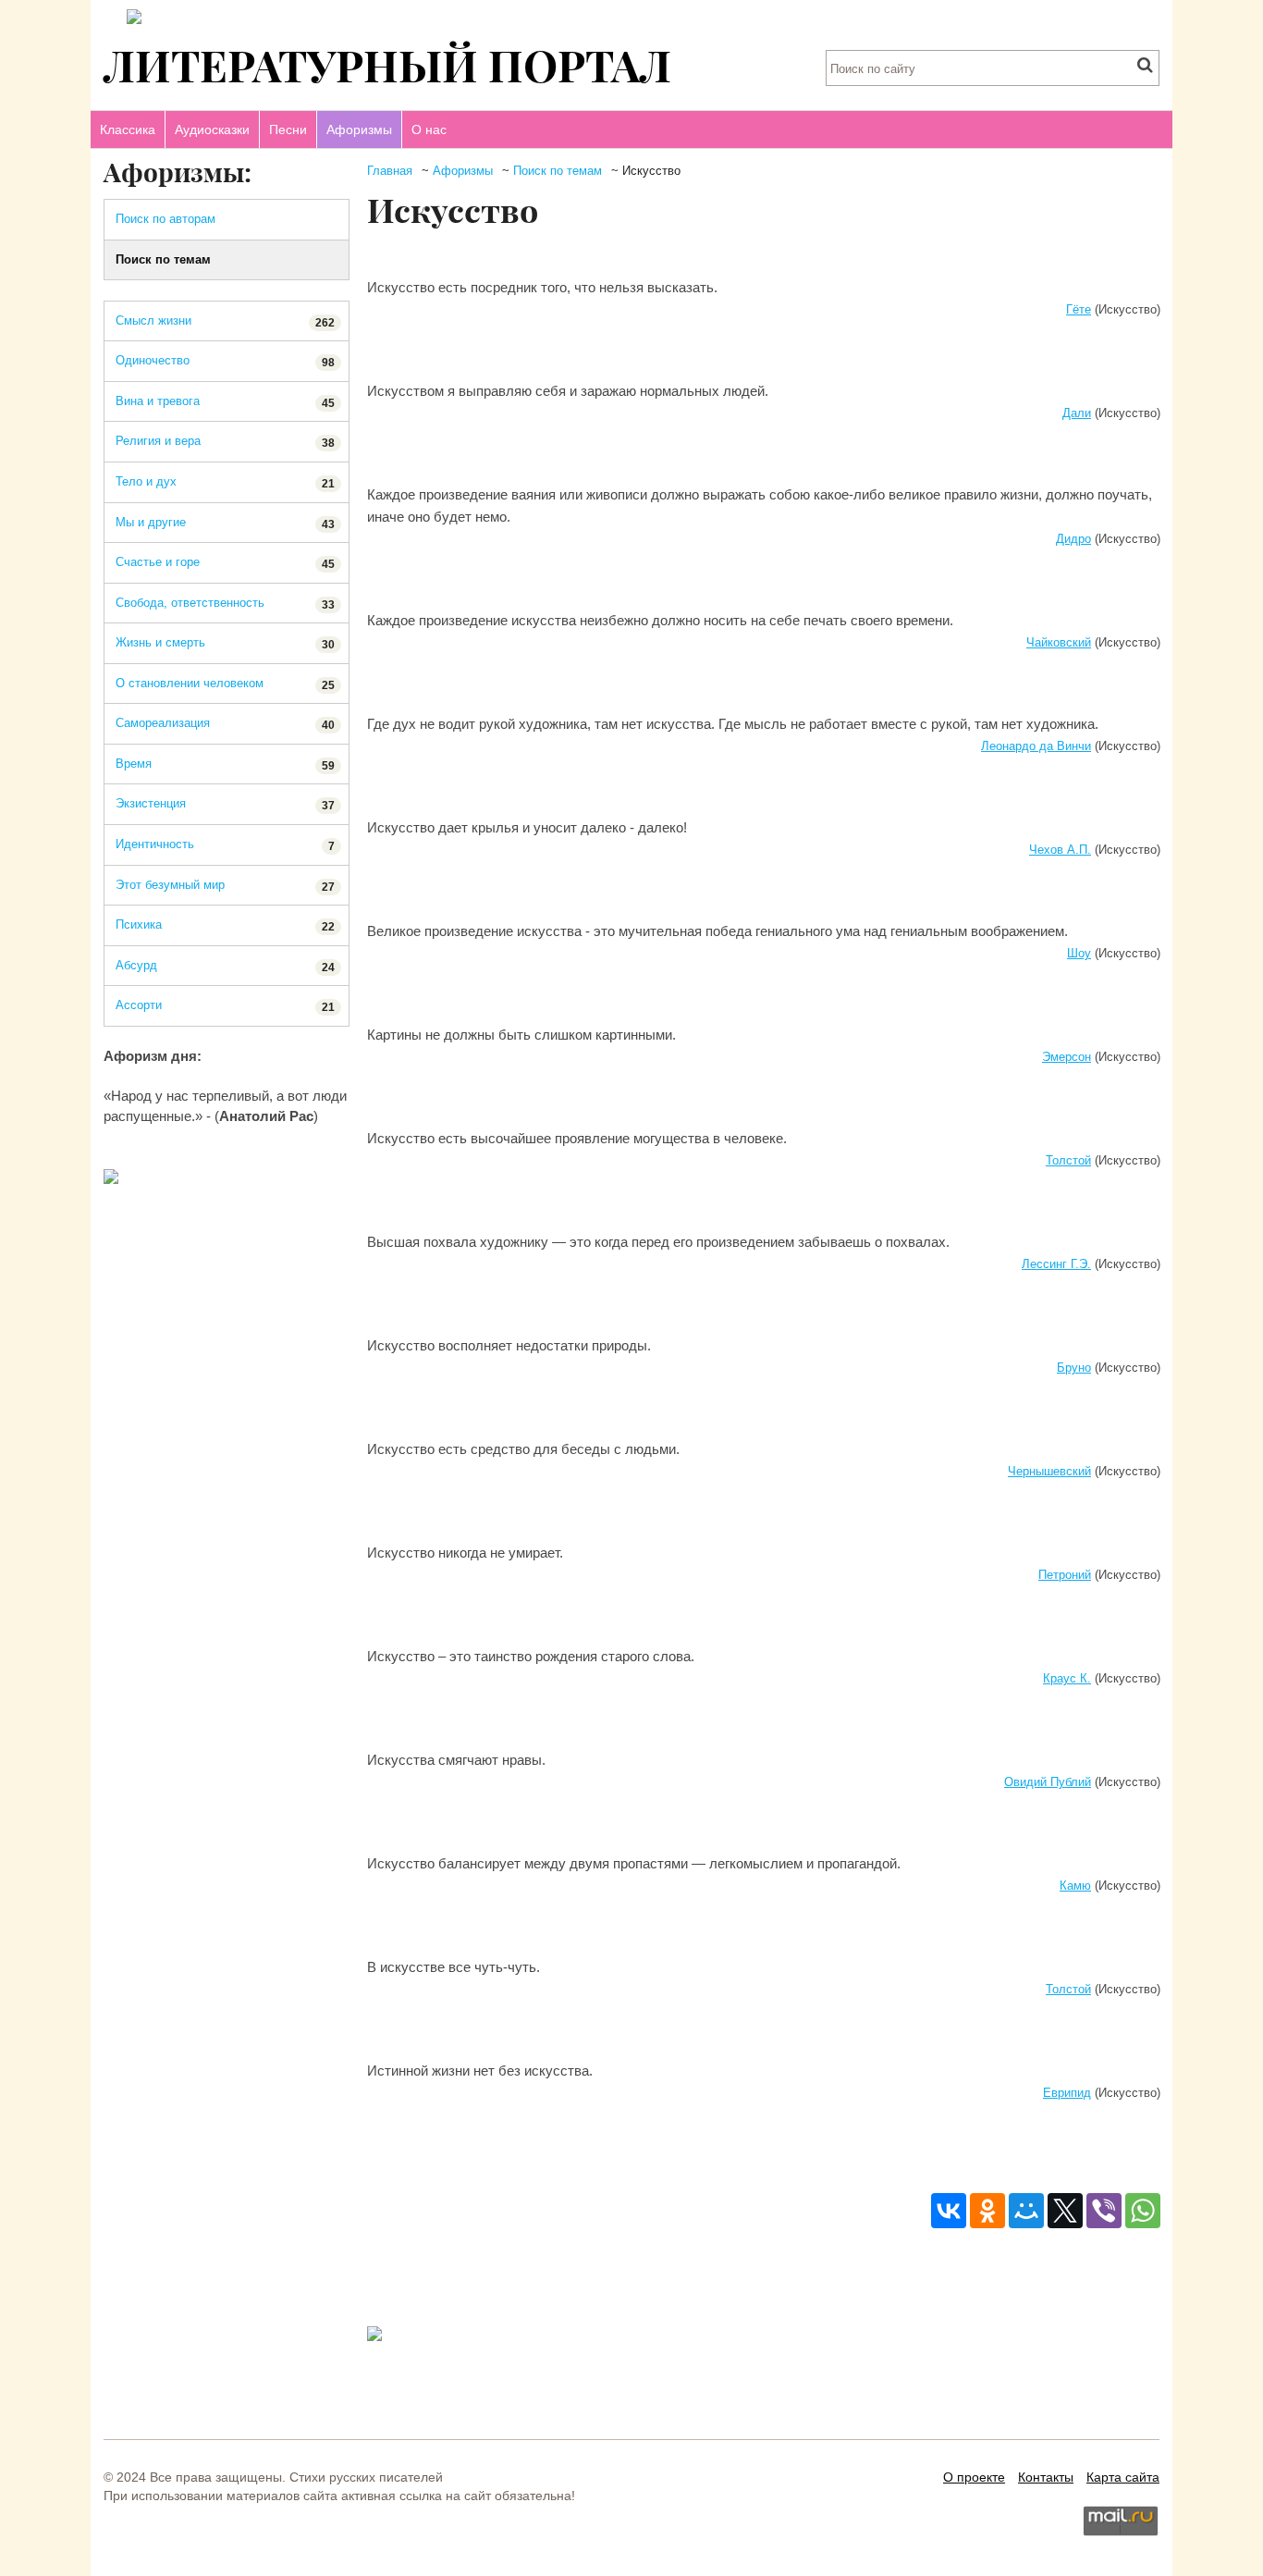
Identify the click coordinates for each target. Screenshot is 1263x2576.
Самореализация (225, 724)
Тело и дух (225, 482)
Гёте (1079, 309)
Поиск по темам (558, 171)
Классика (128, 129)
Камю (1075, 1886)
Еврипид (1067, 2093)
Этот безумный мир (225, 886)
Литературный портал (387, 64)
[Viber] (1104, 2211)
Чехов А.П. (1060, 850)
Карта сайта (1123, 2477)
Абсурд (225, 966)
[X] (1065, 2211)
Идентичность (225, 845)
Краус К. (1067, 1678)
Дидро (1073, 539)
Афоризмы (359, 129)
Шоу (1079, 953)
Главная (390, 171)
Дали (1077, 413)
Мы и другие (225, 523)
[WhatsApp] (1143, 2211)
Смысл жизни (225, 321)
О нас (429, 129)
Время (225, 764)
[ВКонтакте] (949, 2211)
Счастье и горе (225, 563)
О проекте (974, 2477)
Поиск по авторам (166, 219)
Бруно (1074, 1368)
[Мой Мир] (1026, 2211)
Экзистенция (225, 804)
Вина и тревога (225, 402)
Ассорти (225, 1006)
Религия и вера (225, 442)
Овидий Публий (1048, 1782)
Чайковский (1059, 642)
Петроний (1065, 1575)
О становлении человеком (225, 684)
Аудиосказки (212, 129)
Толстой (1068, 1160)
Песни (288, 129)
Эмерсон (1067, 1057)
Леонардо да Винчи (1036, 746)
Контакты (1046, 2477)
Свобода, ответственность (225, 604)
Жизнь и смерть (225, 643)
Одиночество (225, 361)
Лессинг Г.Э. (1056, 1264)
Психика (225, 925)
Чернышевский (1049, 1471)
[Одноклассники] (987, 2211)
